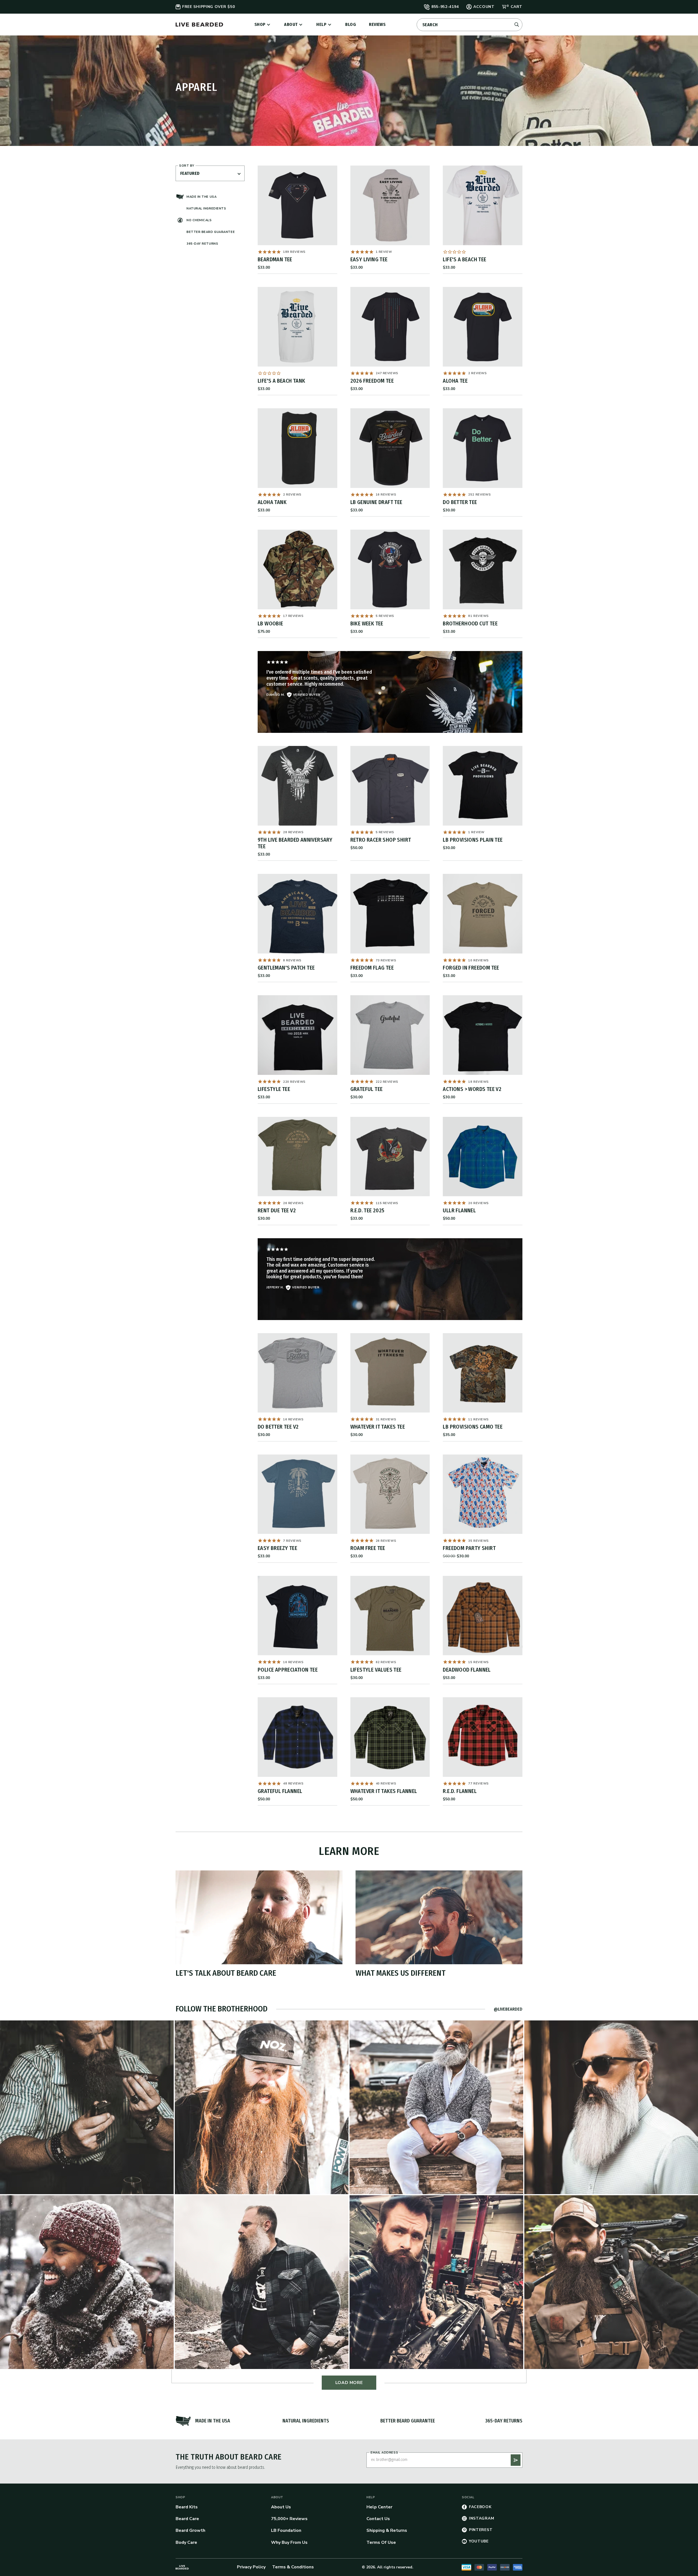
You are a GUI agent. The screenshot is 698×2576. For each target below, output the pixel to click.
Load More (349, 2383)
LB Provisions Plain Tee (473, 840)
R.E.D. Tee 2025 (367, 1210)
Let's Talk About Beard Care (226, 1973)
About (291, 24)
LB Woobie (270, 623)
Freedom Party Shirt (469, 1548)
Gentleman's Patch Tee (286, 968)
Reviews (377, 24)
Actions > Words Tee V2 (472, 1089)
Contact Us (378, 2519)
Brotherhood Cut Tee (470, 623)
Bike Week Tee (367, 623)
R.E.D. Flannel (460, 1791)
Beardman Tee (275, 259)
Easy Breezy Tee (277, 1548)
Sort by (187, 166)
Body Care (186, 2542)
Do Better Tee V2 (278, 1427)
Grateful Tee (367, 1089)
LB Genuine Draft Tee (376, 502)
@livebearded (508, 2009)
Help (321, 24)
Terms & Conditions (293, 2567)
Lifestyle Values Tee (376, 1670)
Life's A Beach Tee (464, 259)
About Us (281, 2507)
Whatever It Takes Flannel (384, 1791)
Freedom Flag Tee (372, 968)
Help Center (379, 2507)
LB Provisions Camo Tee (473, 1427)
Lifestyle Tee (274, 1089)
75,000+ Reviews (289, 2519)
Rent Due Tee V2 (277, 1210)
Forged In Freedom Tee (471, 968)
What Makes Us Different (401, 1973)
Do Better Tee (460, 502)
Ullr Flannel (459, 1210)
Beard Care (187, 2519)
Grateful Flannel (280, 1791)
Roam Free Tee (368, 1548)
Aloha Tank (272, 502)
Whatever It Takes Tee (378, 1427)
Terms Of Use (381, 2542)
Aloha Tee (455, 381)
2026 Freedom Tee (372, 381)
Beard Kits (187, 2507)
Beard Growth (190, 2530)
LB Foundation (286, 2530)
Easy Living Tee (369, 259)
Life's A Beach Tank (282, 381)
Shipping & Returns (387, 2530)
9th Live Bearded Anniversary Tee (295, 843)
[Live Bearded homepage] (182, 2567)
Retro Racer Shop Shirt (381, 840)
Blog (350, 24)
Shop (260, 24)
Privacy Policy (251, 2567)
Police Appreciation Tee (288, 1670)
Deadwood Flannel (467, 1670)
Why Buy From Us (289, 2542)
